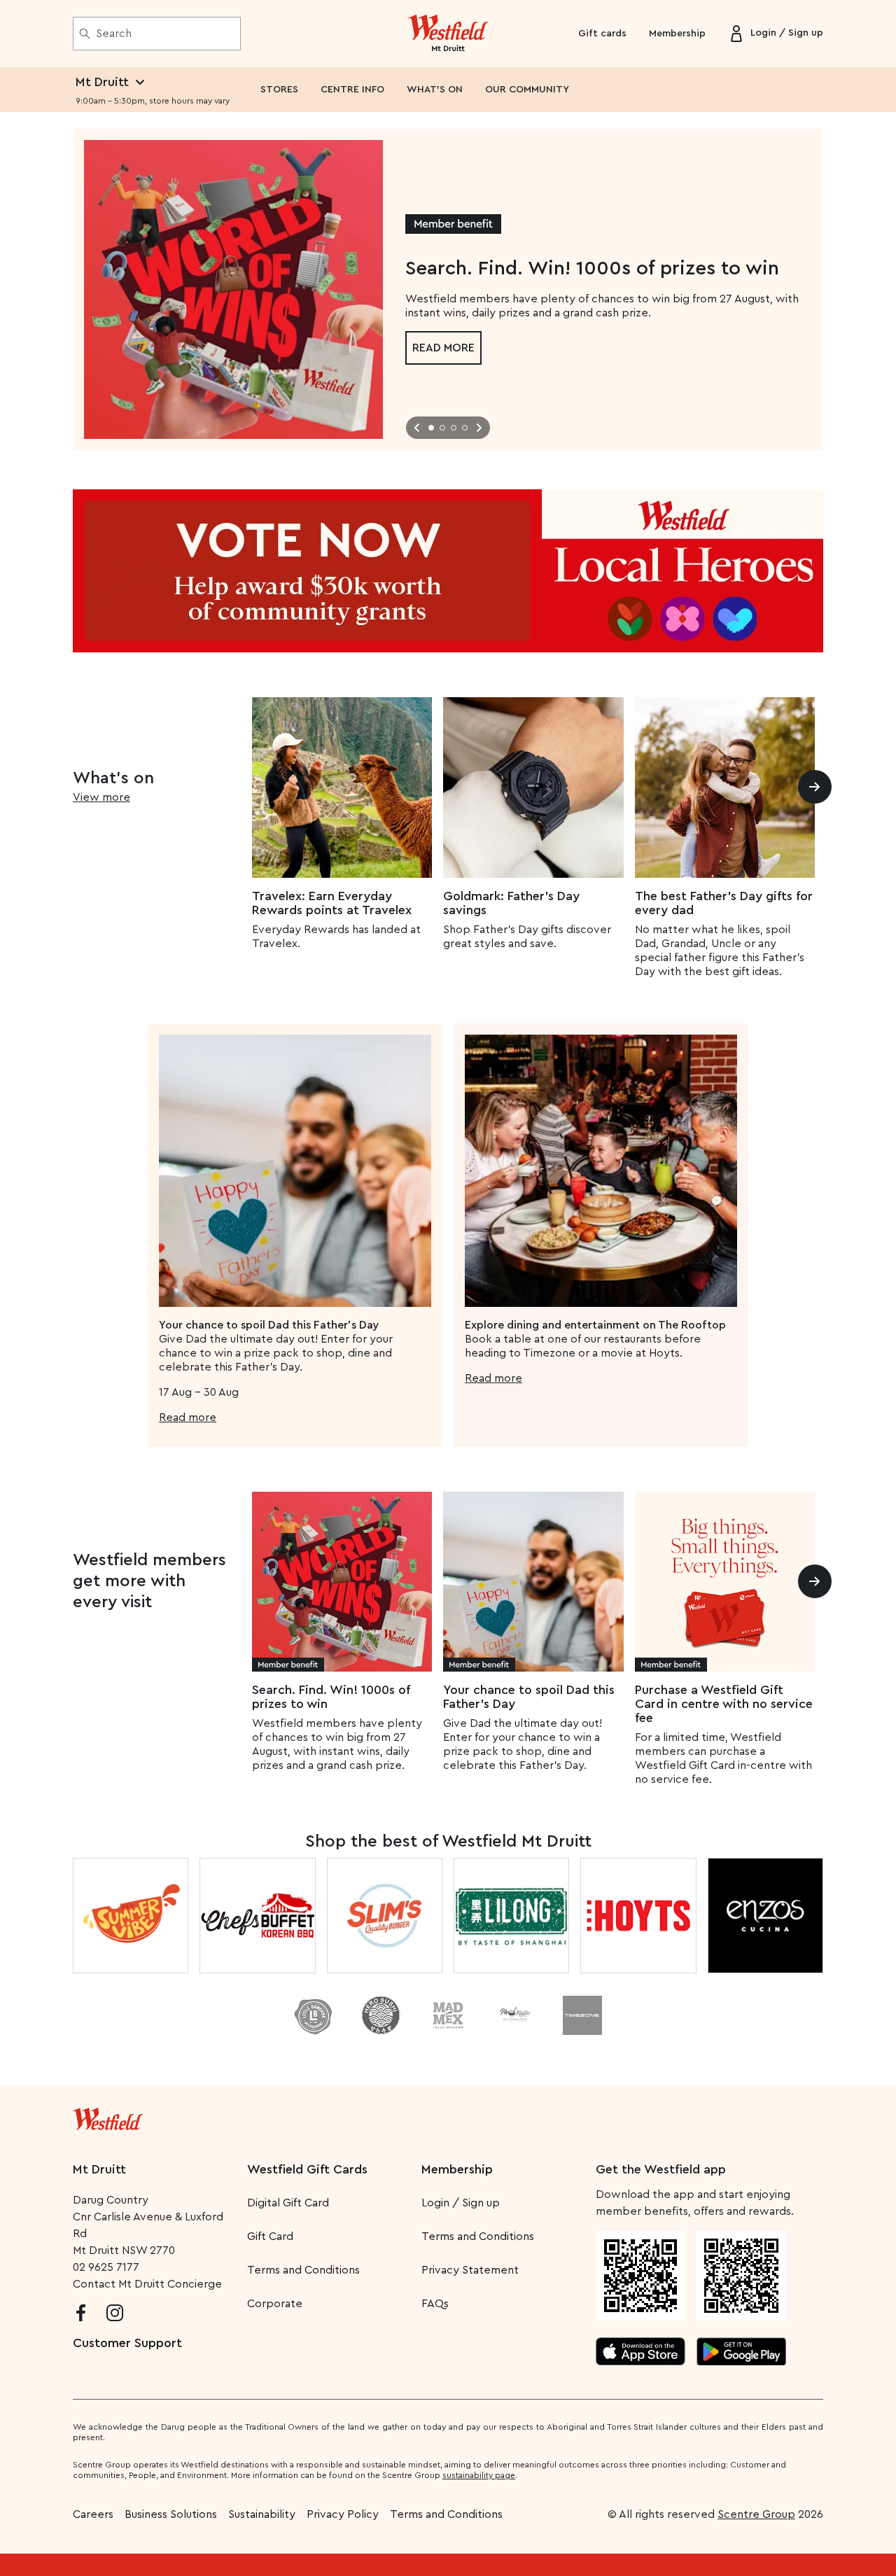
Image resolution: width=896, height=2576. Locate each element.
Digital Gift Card (288, 2203)
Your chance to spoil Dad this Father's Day (529, 1697)
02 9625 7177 (106, 2267)
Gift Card (270, 2236)
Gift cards (602, 34)
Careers (93, 2514)
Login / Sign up (461, 2203)
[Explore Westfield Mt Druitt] (448, 34)
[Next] (815, 787)
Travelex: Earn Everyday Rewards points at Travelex (332, 903)
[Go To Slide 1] (431, 428)
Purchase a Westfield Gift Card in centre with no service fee (724, 1704)
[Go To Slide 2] (442, 428)
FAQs (435, 2304)
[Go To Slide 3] (454, 428)
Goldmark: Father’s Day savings (511, 903)
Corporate (275, 2304)
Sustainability (262, 2514)
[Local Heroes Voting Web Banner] (448, 571)
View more (101, 797)
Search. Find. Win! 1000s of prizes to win (331, 1697)
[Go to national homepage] (108, 2116)
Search (114, 34)
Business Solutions (171, 2514)
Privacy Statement (470, 2270)
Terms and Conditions (303, 2270)
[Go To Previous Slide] (417, 428)
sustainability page (479, 2475)
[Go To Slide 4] (465, 428)
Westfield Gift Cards (307, 2169)
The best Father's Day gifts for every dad (724, 903)
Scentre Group (756, 2514)
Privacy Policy (343, 2514)
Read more (443, 348)
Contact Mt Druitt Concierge (147, 2284)
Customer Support (127, 2343)
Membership (677, 34)
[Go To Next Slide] (479, 428)
